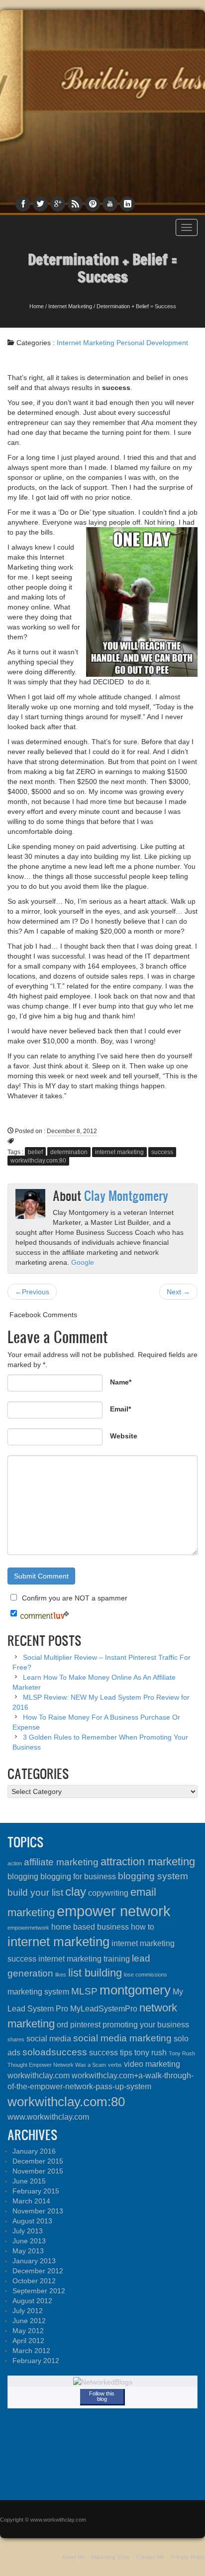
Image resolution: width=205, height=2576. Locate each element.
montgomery (135, 1990)
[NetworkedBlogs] (103, 2381)
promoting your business (146, 2025)
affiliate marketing (61, 1862)
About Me (74, 2557)
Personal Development (152, 343)
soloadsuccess (55, 2052)
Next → (178, 1292)
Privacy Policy (188, 2557)
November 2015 (38, 2171)
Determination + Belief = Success (102, 268)
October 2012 (34, 2281)
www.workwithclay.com (48, 2117)
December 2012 (38, 2271)
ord (62, 2025)
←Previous (32, 1292)
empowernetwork (28, 1928)
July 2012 (28, 2311)
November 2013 (38, 2211)
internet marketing (119, 1152)
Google (83, 1262)
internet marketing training (84, 1959)
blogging (23, 1877)
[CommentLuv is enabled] (45, 1614)
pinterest (85, 2025)
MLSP (84, 1991)
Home (37, 306)
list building (95, 1973)
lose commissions (146, 1975)
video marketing (152, 2064)
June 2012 (29, 2321)
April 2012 (28, 2341)
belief (35, 1152)
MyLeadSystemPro (104, 2009)
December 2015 (38, 2161)
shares (16, 2039)
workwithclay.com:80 (38, 1161)
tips (126, 2053)
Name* (121, 1382)
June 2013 (29, 2241)
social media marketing (122, 2038)
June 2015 (29, 2181)
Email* (120, 1409)
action (15, 1863)
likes (61, 1975)
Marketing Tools (111, 2557)
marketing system (38, 1992)
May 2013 (28, 2251)
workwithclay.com (39, 2076)
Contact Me (150, 2557)
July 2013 (28, 2231)
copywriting (108, 1893)
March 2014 (31, 2201)
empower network (114, 1911)
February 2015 (36, 2191)
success (162, 1152)
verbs (115, 2065)
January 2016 (34, 2151)
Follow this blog (102, 2396)
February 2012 (36, 2361)
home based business (90, 1927)
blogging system (153, 1876)
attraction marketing (148, 1862)
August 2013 (32, 2221)
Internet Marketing (70, 306)
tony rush (151, 2053)
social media (49, 2039)
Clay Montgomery (126, 1195)
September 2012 (39, 2291)
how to (143, 1927)
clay (76, 1891)
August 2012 (32, 2301)
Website (124, 1436)
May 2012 (28, 2331)
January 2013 (34, 2261)
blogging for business (78, 1877)
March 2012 (31, 2351)
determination (69, 1152)
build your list (35, 1892)
